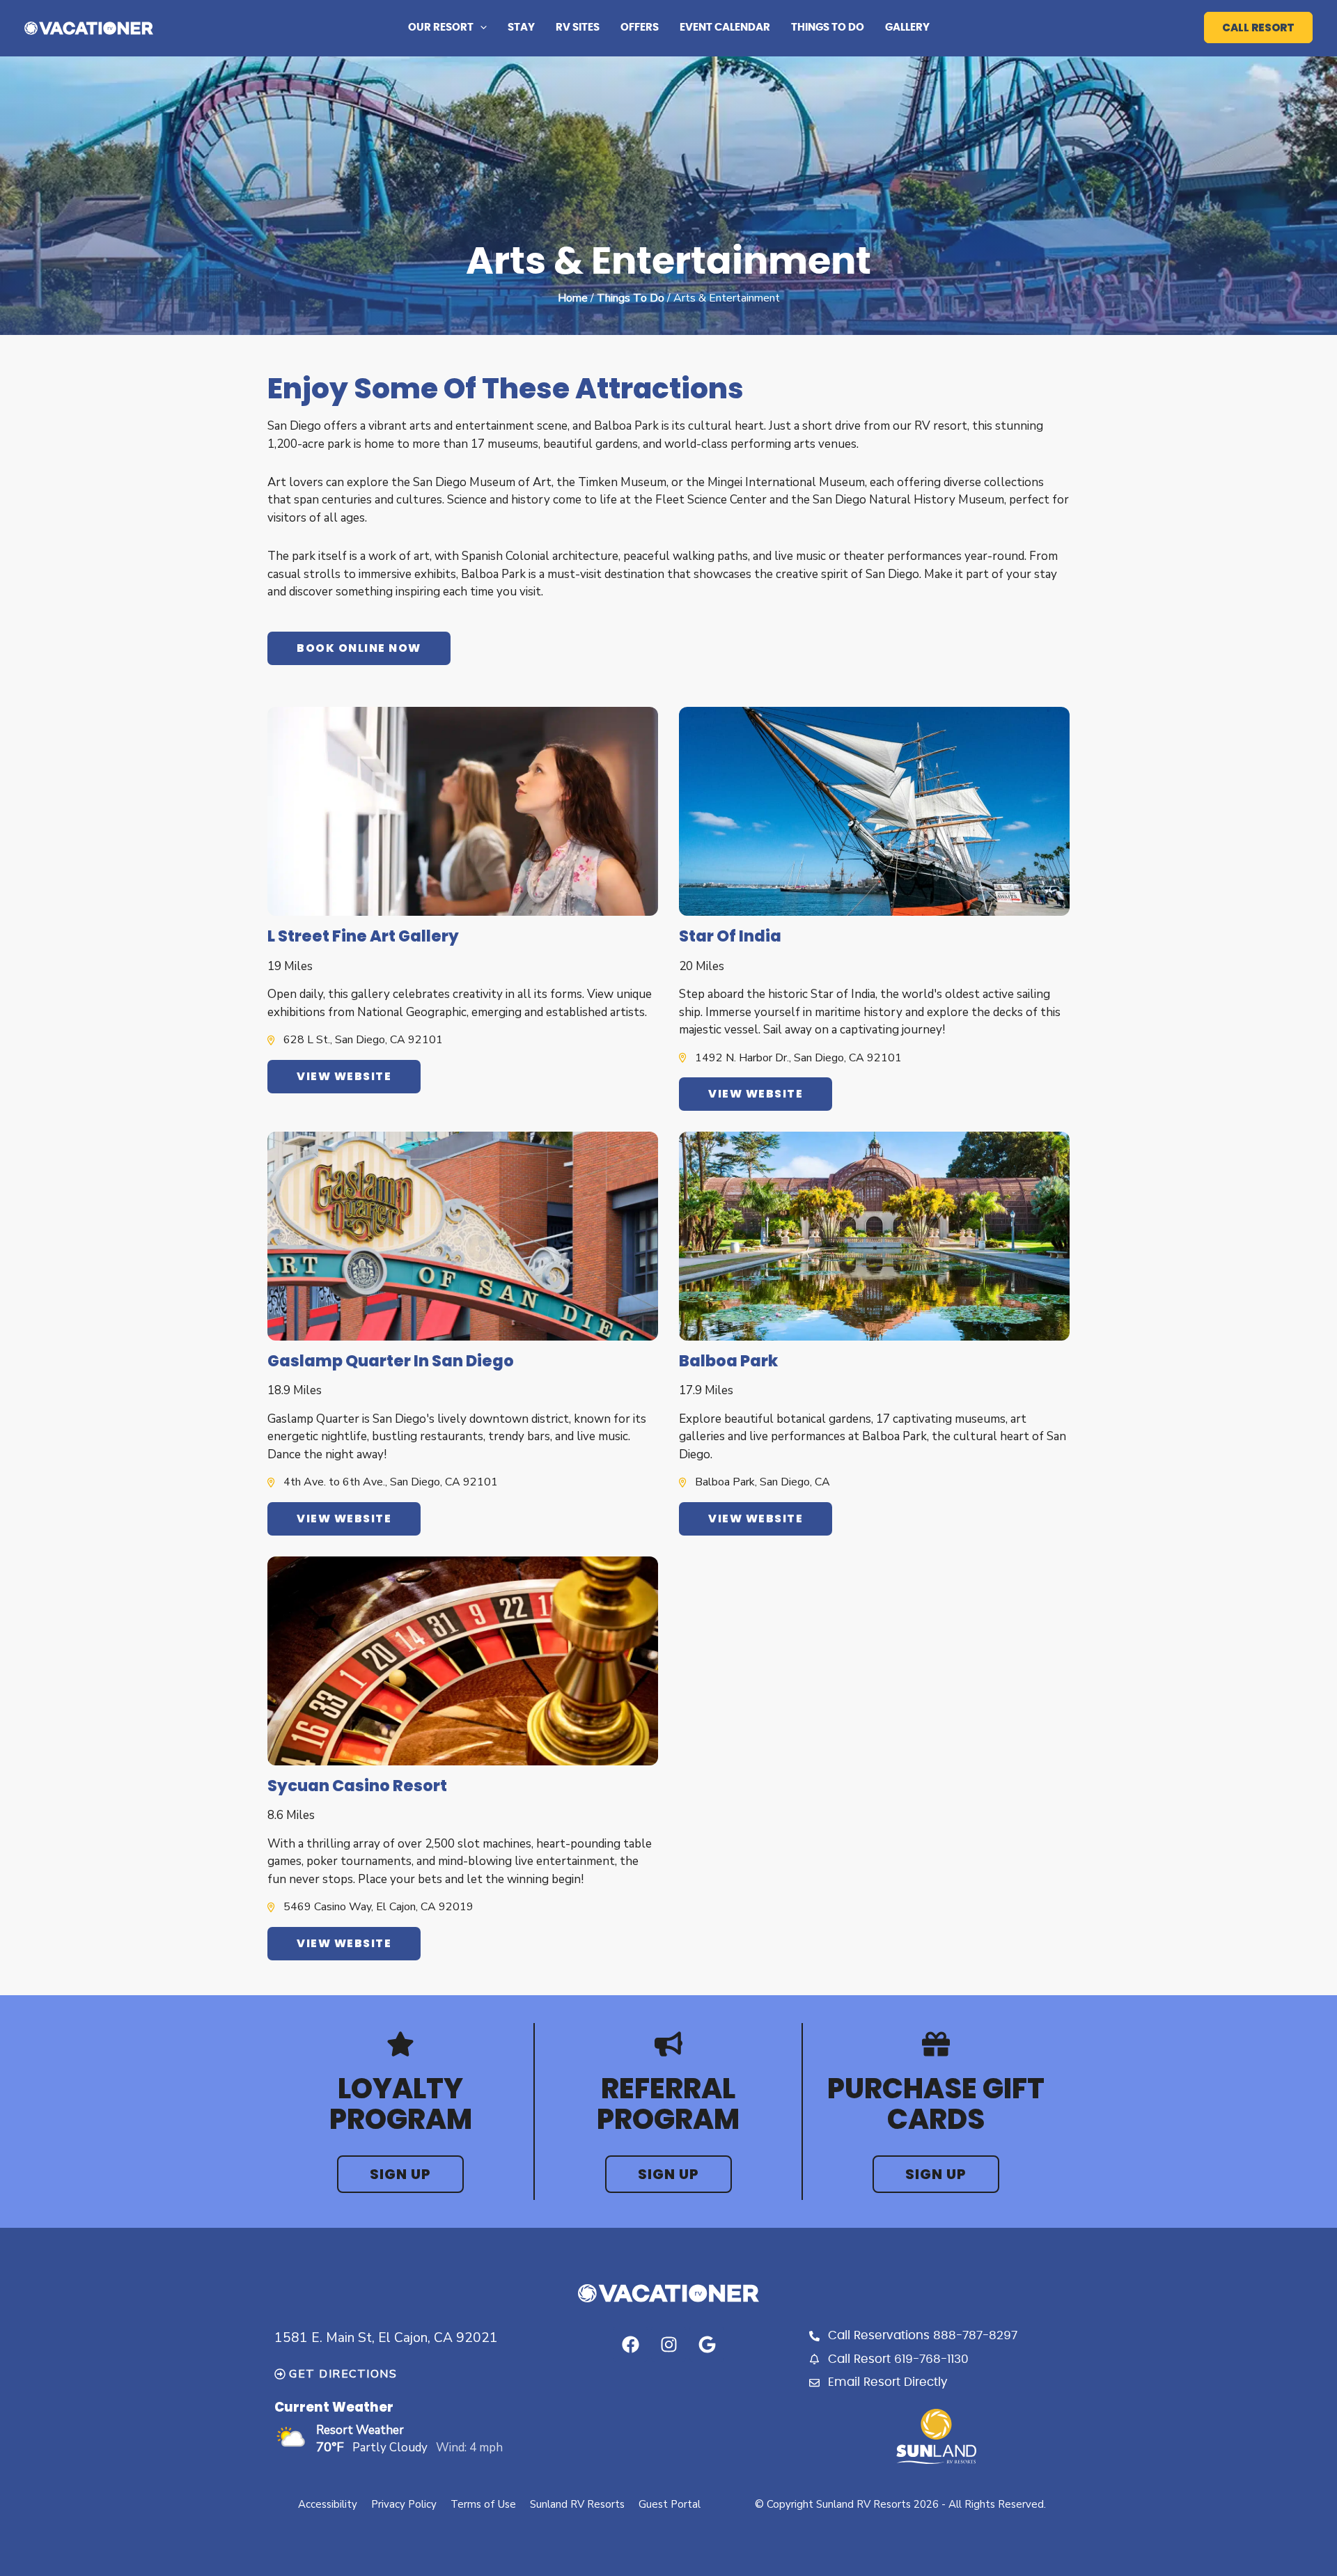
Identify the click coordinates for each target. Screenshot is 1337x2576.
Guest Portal (670, 2504)
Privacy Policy (404, 2504)
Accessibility (328, 2504)
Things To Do (631, 298)
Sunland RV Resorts (577, 2504)
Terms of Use (483, 2504)
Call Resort (1258, 28)
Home (573, 298)
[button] (480, 28)
